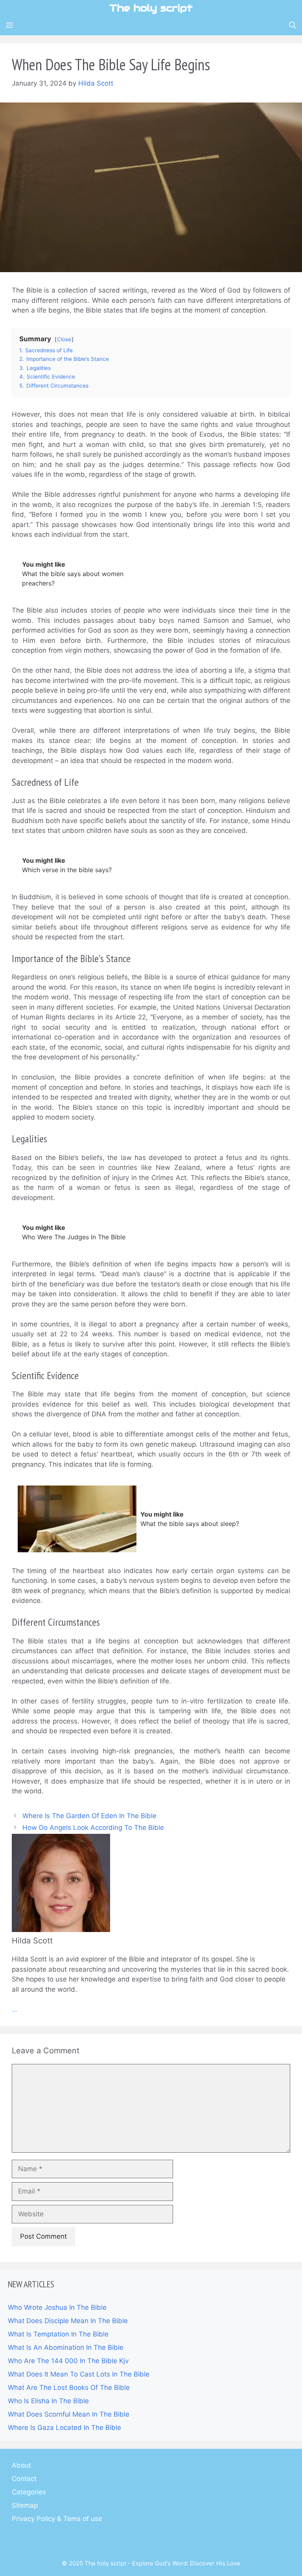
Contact (24, 2479)
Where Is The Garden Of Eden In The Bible (89, 1816)
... (15, 2009)
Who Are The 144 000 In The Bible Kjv (68, 2361)
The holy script (151, 8)
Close (64, 339)
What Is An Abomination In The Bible (66, 2347)
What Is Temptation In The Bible (58, 2334)
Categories (29, 2492)
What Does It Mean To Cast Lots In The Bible (79, 2374)
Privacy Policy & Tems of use (57, 2519)
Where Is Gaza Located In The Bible (64, 2428)
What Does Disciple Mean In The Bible (68, 2321)
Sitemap (25, 2505)
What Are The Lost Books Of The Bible (69, 2388)
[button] (293, 26)
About (21, 2465)
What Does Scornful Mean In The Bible (69, 2414)
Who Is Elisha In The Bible (48, 2401)
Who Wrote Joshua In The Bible (57, 2307)
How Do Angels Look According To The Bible (93, 1828)
